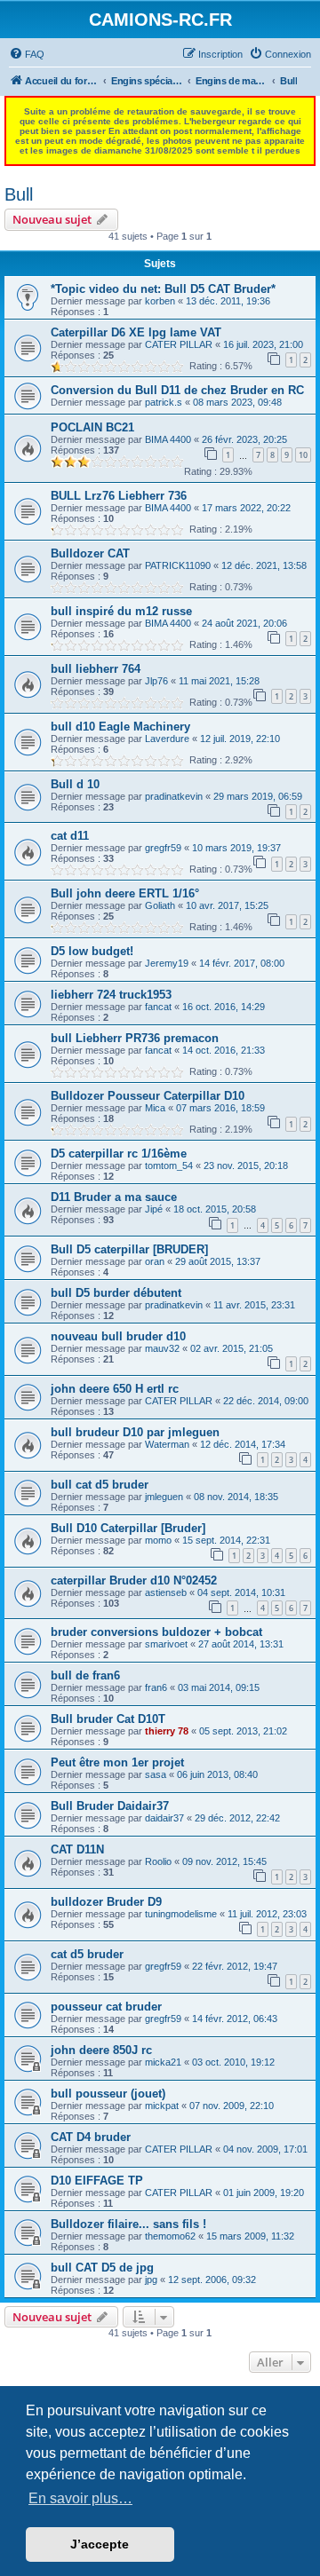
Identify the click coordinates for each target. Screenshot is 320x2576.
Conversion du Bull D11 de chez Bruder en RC (177, 390)
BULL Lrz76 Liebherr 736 (119, 496)
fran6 (156, 1687)
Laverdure (167, 739)
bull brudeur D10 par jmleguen (135, 1432)
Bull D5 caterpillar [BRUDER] (129, 1249)
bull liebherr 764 (96, 669)
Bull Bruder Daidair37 (110, 1806)
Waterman (167, 1444)
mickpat (162, 2106)
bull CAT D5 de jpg (102, 2268)
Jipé (154, 1209)
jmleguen (164, 1497)
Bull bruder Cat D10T (108, 1719)
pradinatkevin (174, 796)
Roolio (158, 1861)
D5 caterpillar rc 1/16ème (119, 1154)
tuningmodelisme (181, 1914)
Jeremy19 (167, 963)
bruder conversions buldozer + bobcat (156, 1632)
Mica (155, 1108)
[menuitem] (27, 54)
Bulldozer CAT (90, 553)
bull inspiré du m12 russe (121, 611)
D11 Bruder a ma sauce (114, 1197)
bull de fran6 (85, 1675)
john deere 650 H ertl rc (115, 1389)
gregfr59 (163, 848)
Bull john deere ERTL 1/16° (125, 893)
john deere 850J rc (101, 2050)
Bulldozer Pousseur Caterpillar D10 (148, 1096)
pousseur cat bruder (106, 2007)
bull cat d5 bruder (100, 1485)
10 (303, 455)
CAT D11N (77, 1849)
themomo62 (170, 2236)
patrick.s (164, 402)
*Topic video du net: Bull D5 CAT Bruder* (163, 289)
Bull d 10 (75, 784)
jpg (151, 2280)
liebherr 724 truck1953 (111, 995)
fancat (158, 1007)
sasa (156, 1774)
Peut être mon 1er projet (117, 1762)
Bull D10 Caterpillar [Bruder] (128, 1528)
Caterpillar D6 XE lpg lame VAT (136, 332)
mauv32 (162, 1348)
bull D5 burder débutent (116, 1293)
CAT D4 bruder (91, 2137)
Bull (19, 194)
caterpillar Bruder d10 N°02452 (134, 1580)
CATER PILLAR (179, 344)
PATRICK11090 (178, 565)
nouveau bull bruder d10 (118, 1336)
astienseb (166, 1592)
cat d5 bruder (87, 1954)
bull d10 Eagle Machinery (120, 727)
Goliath (160, 905)
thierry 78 (167, 1731)
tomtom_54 (169, 1166)
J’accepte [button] (100, 2544)
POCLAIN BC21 (92, 427)
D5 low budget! (92, 951)
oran (155, 1261)
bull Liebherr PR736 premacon (135, 1038)
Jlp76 (156, 681)
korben (160, 301)
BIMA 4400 (168, 439)
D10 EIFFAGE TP (97, 2181)
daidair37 (164, 1818)
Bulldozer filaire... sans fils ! (128, 2224)
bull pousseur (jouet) (108, 2094)
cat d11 (70, 836)
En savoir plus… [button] (80, 2498)
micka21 (163, 2062)
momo (158, 1540)
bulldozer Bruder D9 (106, 1902)
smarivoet (166, 1644)
